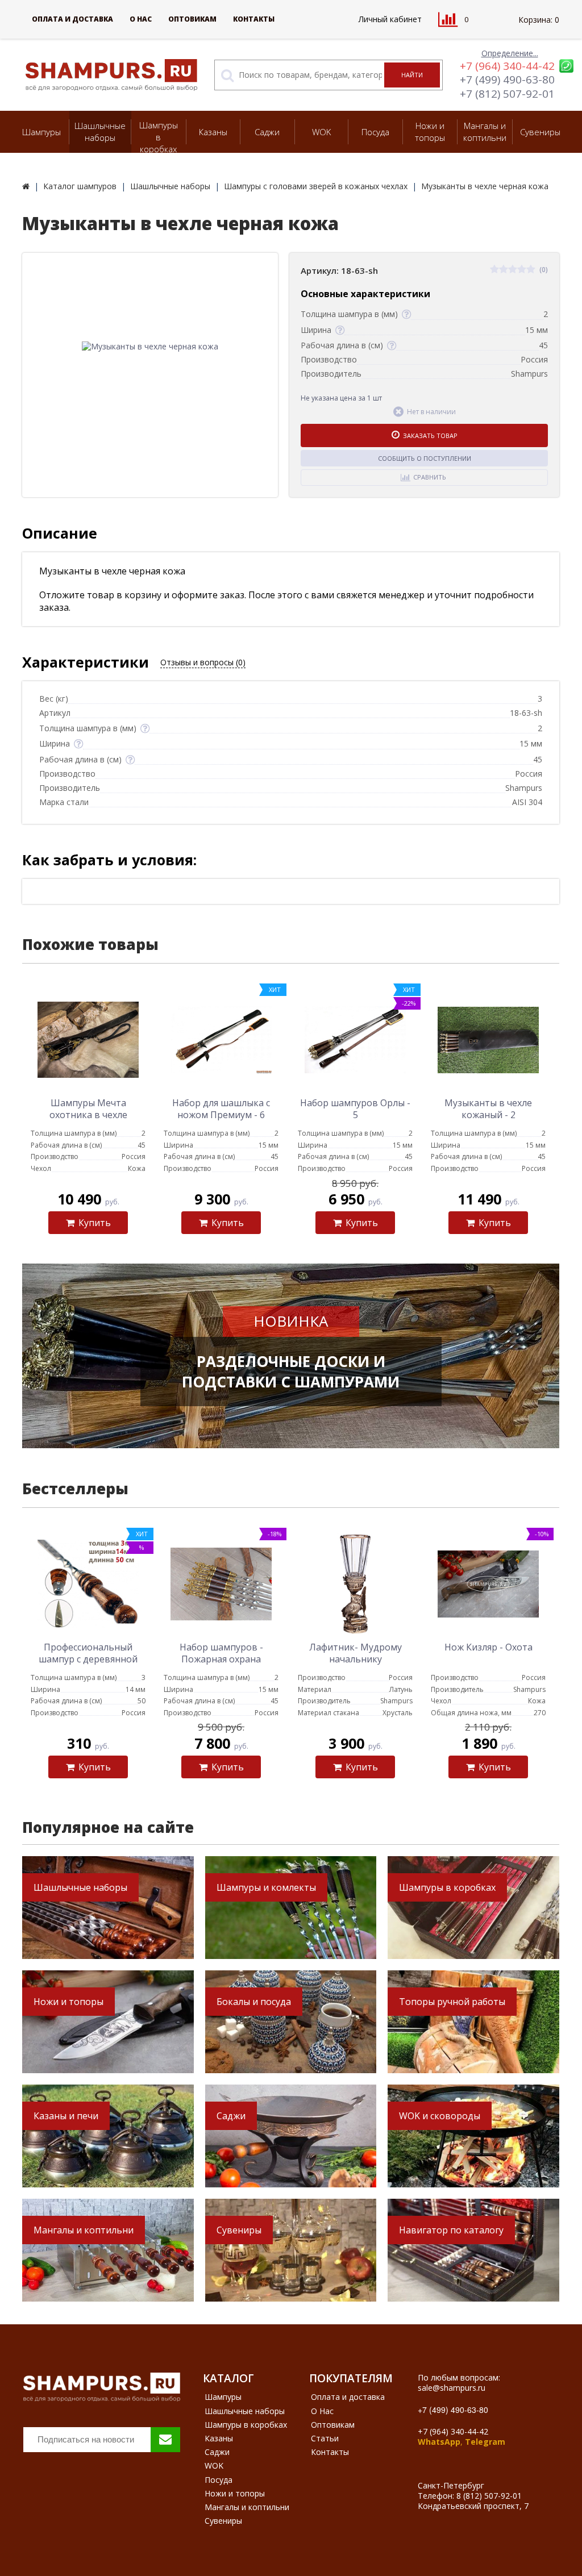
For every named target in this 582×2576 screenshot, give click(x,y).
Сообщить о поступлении (425, 458)
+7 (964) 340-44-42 (507, 66)
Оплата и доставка (72, 19)
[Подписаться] (165, 2440)
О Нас (141, 19)
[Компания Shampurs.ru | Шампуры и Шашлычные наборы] (26, 186)
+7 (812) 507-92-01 (507, 94)
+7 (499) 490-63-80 (507, 80)
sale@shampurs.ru (452, 2388)
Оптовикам (192, 19)
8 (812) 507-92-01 (489, 2496)
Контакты (254, 19)
